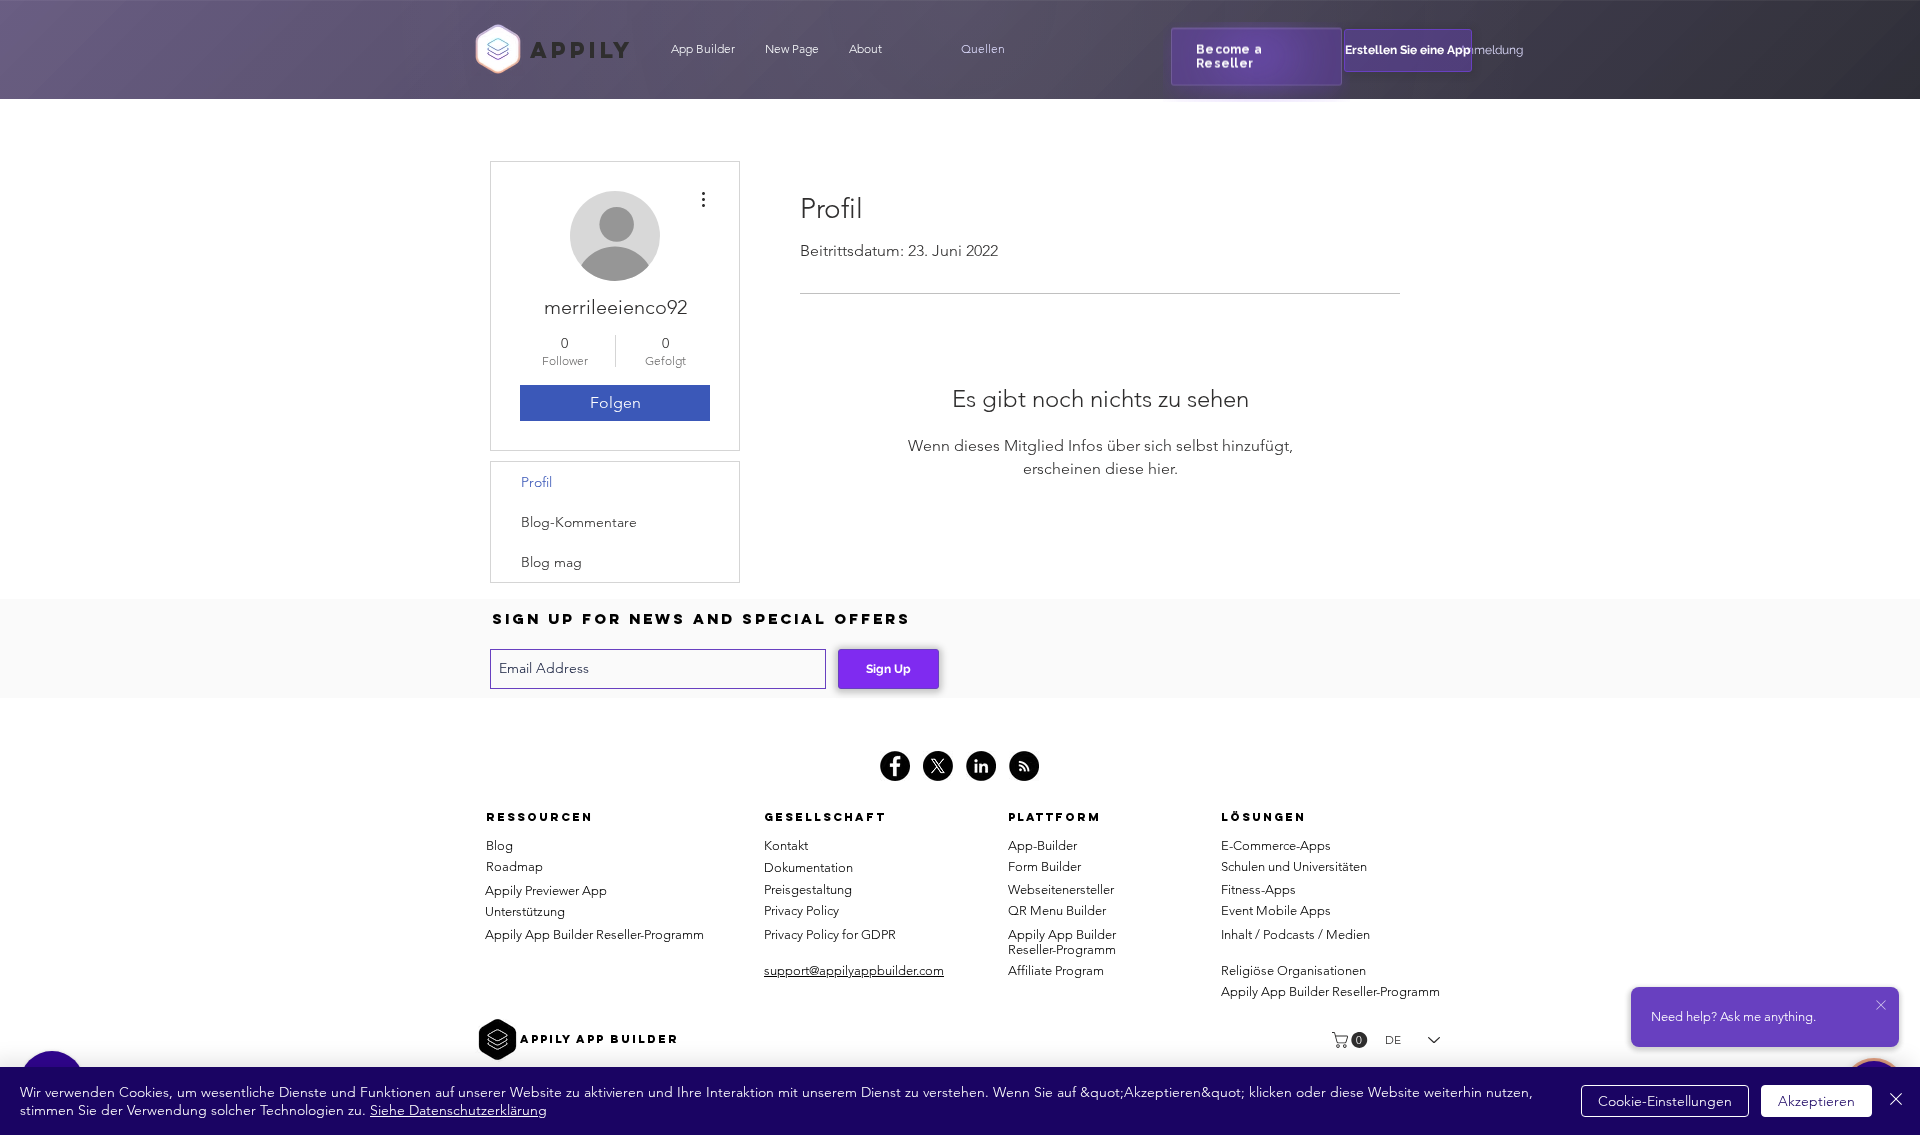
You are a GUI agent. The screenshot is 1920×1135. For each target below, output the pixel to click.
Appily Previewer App (546, 890)
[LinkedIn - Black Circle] (981, 766)
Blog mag (551, 562)
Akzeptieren (1816, 1101)
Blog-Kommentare (579, 522)
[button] (983, 49)
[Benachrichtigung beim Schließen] (1881, 1006)
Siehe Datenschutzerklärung (458, 1110)
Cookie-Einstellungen (1665, 1101)
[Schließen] (1896, 1101)
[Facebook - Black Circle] (895, 766)
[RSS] (1024, 766)
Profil (536, 482)
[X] (938, 766)
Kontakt (786, 845)
